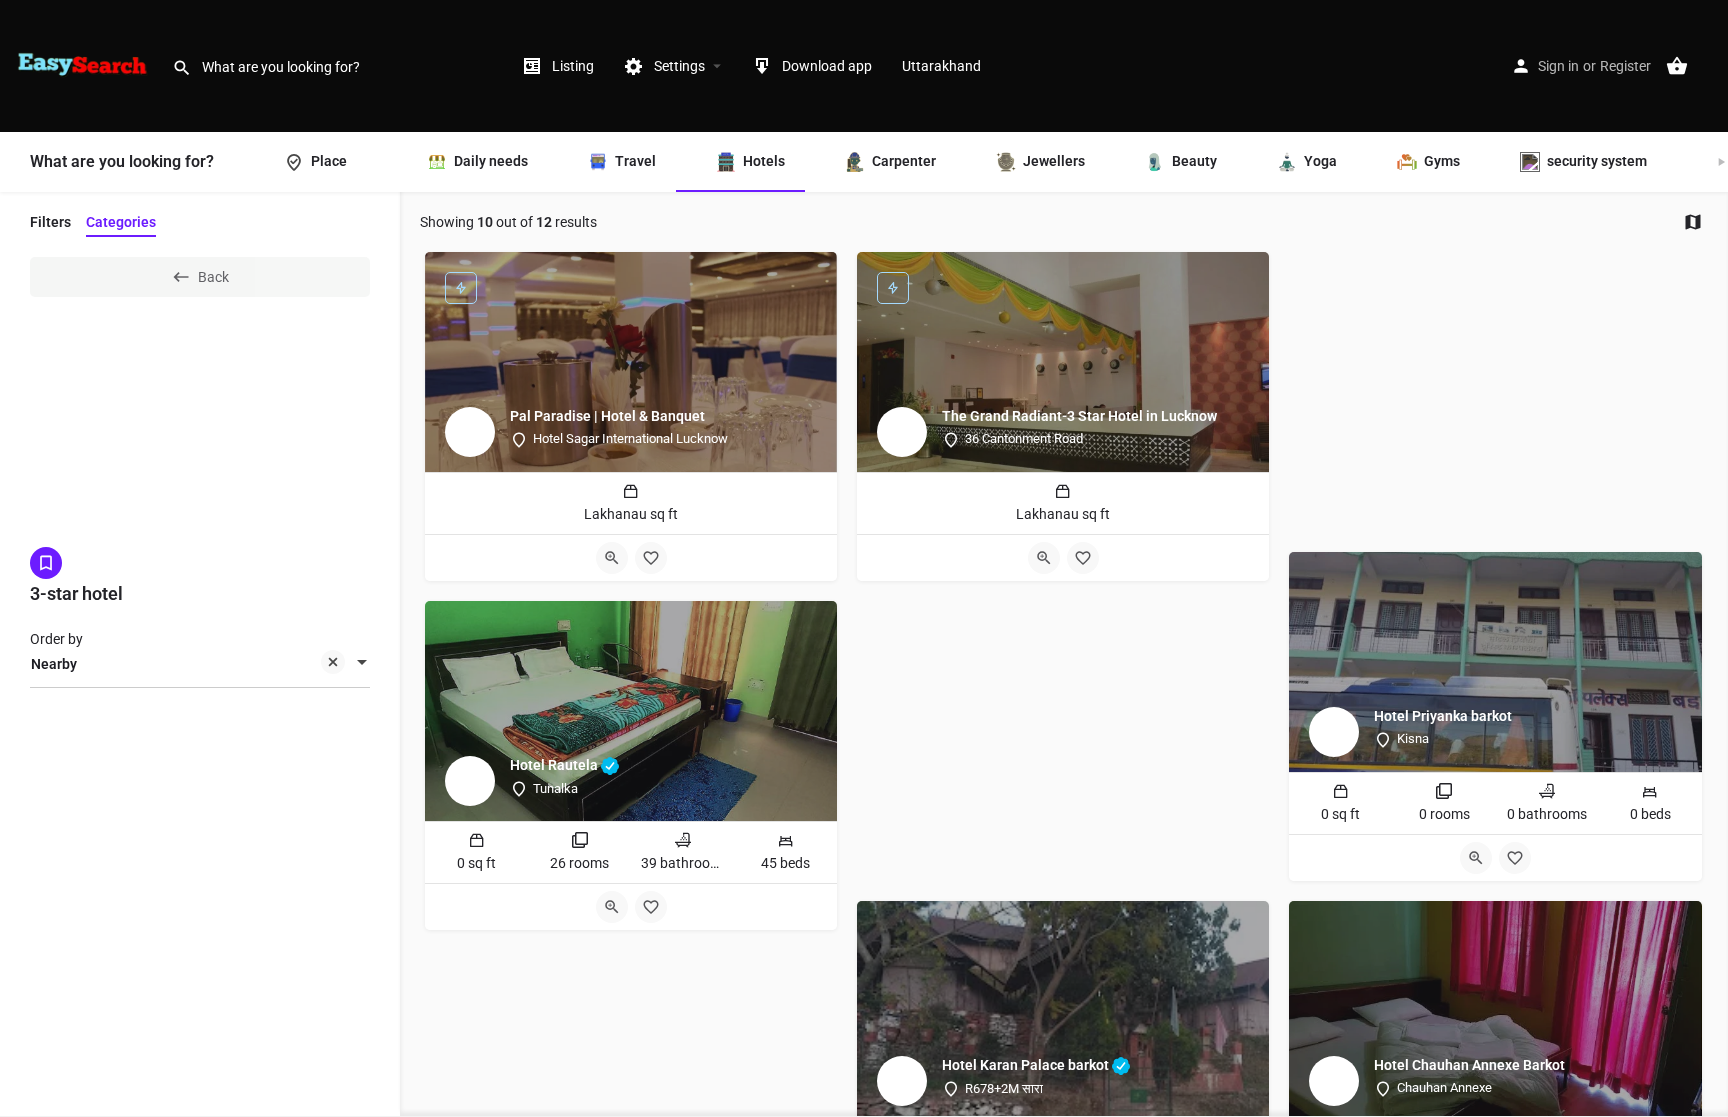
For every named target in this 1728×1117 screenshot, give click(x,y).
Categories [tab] (121, 222)
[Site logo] (86, 65)
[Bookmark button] (651, 558)
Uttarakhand (941, 66)
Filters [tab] (50, 222)
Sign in (1558, 66)
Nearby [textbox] (54, 664)
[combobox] (200, 664)
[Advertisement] (1495, 392)
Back (213, 277)
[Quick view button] (612, 558)
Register (1625, 66)
